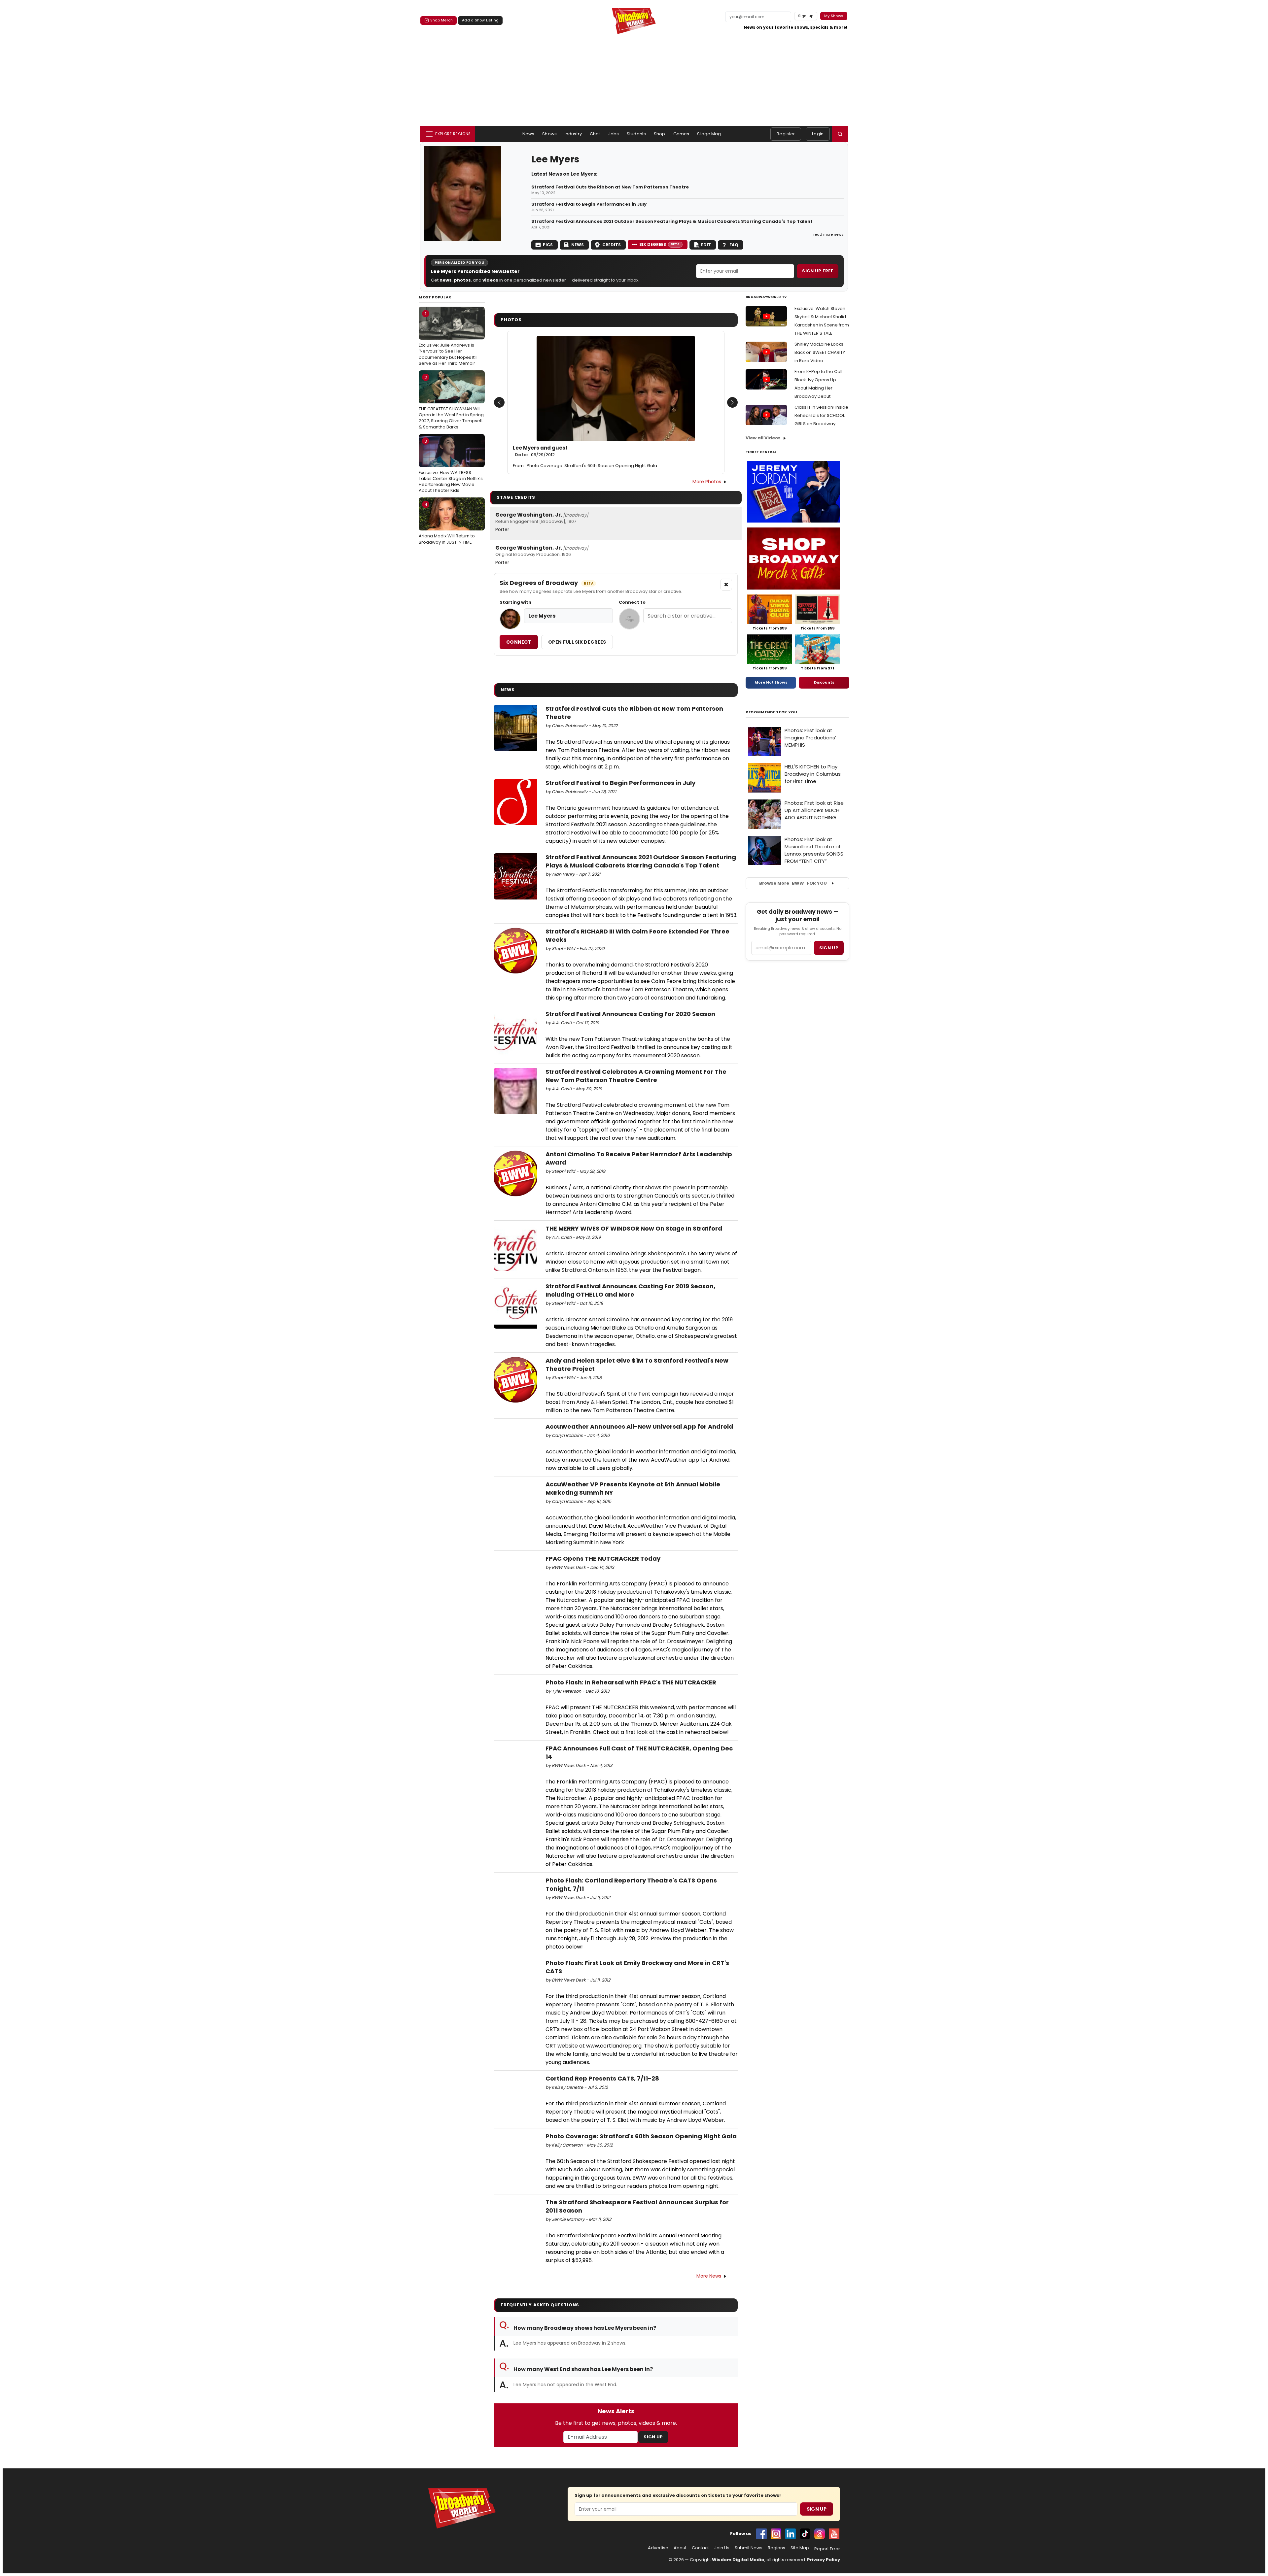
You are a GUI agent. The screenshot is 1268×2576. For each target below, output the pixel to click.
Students (636, 134)
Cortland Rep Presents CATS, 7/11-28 (602, 2078)
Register (786, 134)
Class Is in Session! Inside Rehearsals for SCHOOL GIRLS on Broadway (821, 415)
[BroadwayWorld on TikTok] (805, 2534)
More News (709, 2276)
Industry (573, 134)
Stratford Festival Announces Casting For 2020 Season (630, 1014)
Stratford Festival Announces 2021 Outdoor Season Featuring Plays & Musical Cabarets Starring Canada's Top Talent (672, 221)
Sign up (829, 948)
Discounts (824, 682)
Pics (548, 245)
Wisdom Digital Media (738, 2560)
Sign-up (806, 16)
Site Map (800, 2548)
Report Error (827, 2549)
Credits (612, 245)
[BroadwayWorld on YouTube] (834, 2534)
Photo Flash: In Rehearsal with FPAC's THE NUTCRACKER (631, 1682)
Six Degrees (660, 244)
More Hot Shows (771, 682)
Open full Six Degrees (577, 642)
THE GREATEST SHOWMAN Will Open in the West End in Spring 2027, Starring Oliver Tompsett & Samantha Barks (451, 402)
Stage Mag (709, 134)
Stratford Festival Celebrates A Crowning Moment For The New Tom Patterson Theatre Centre (636, 1076)
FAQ (734, 245)
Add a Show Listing (480, 20)
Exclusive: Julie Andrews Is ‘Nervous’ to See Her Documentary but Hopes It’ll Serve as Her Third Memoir (448, 339)
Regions (776, 2548)
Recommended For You (772, 712)
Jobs (614, 134)
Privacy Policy (824, 2560)
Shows (549, 134)
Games (681, 134)
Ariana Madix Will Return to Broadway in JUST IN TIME (447, 523)
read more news (828, 234)
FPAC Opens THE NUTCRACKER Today (603, 1559)
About (680, 2548)
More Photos (707, 482)
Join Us (722, 2548)
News (528, 134)
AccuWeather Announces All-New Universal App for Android (639, 1426)
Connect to (632, 602)
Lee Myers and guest (540, 451)
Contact (700, 2548)
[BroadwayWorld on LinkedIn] (791, 2534)
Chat (595, 134)
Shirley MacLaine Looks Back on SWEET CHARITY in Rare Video (820, 352)
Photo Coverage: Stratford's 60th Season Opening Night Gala (592, 466)
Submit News (749, 2548)
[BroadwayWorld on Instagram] (776, 2534)
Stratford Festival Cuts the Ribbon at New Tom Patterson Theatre (610, 187)
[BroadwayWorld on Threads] (820, 2534)
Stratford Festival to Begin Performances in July (589, 204)
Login (818, 134)
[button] (840, 134)
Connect (519, 642)
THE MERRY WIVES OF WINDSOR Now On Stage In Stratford (634, 1228)
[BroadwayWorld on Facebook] (761, 2534)
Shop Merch (441, 20)
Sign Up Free (818, 271)
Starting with (515, 602)
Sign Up (653, 2437)
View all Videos (763, 438)
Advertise (658, 2548)
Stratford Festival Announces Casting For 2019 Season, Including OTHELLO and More (630, 1290)
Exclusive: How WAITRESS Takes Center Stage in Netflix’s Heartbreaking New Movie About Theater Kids (451, 466)
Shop (660, 134)
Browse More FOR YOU (793, 883)
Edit (706, 245)
